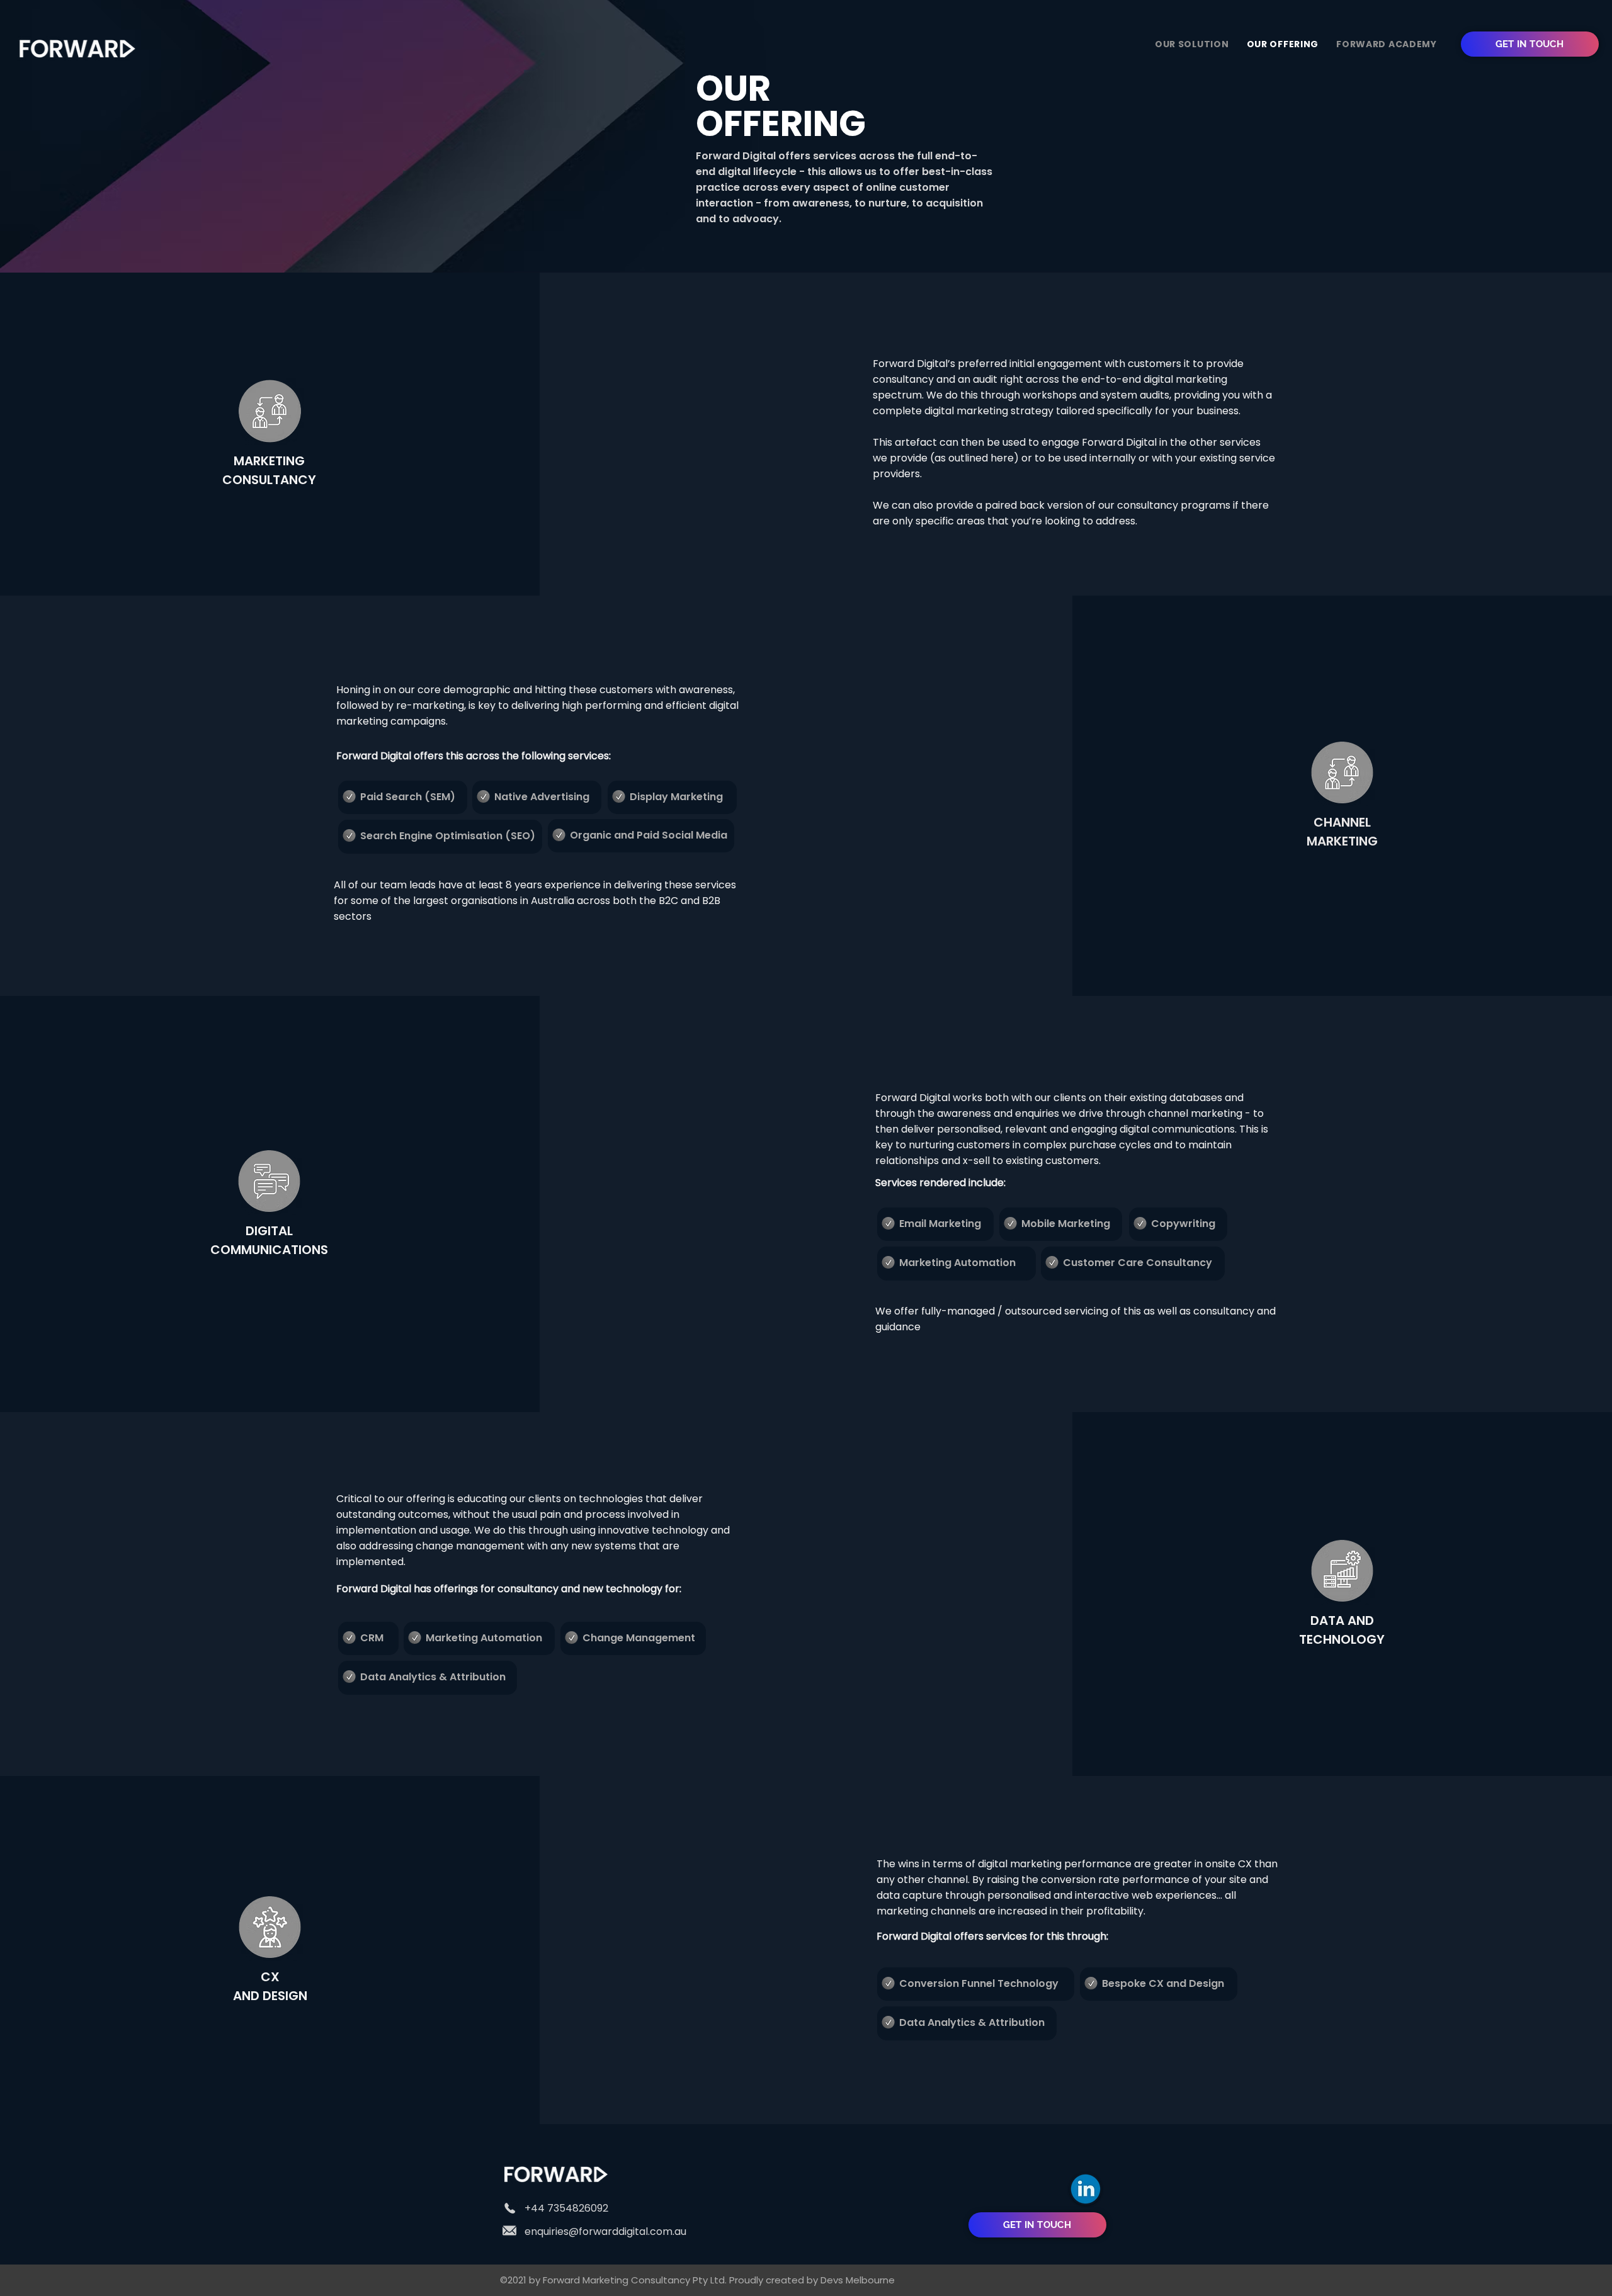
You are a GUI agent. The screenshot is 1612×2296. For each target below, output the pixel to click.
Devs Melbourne (858, 2280)
